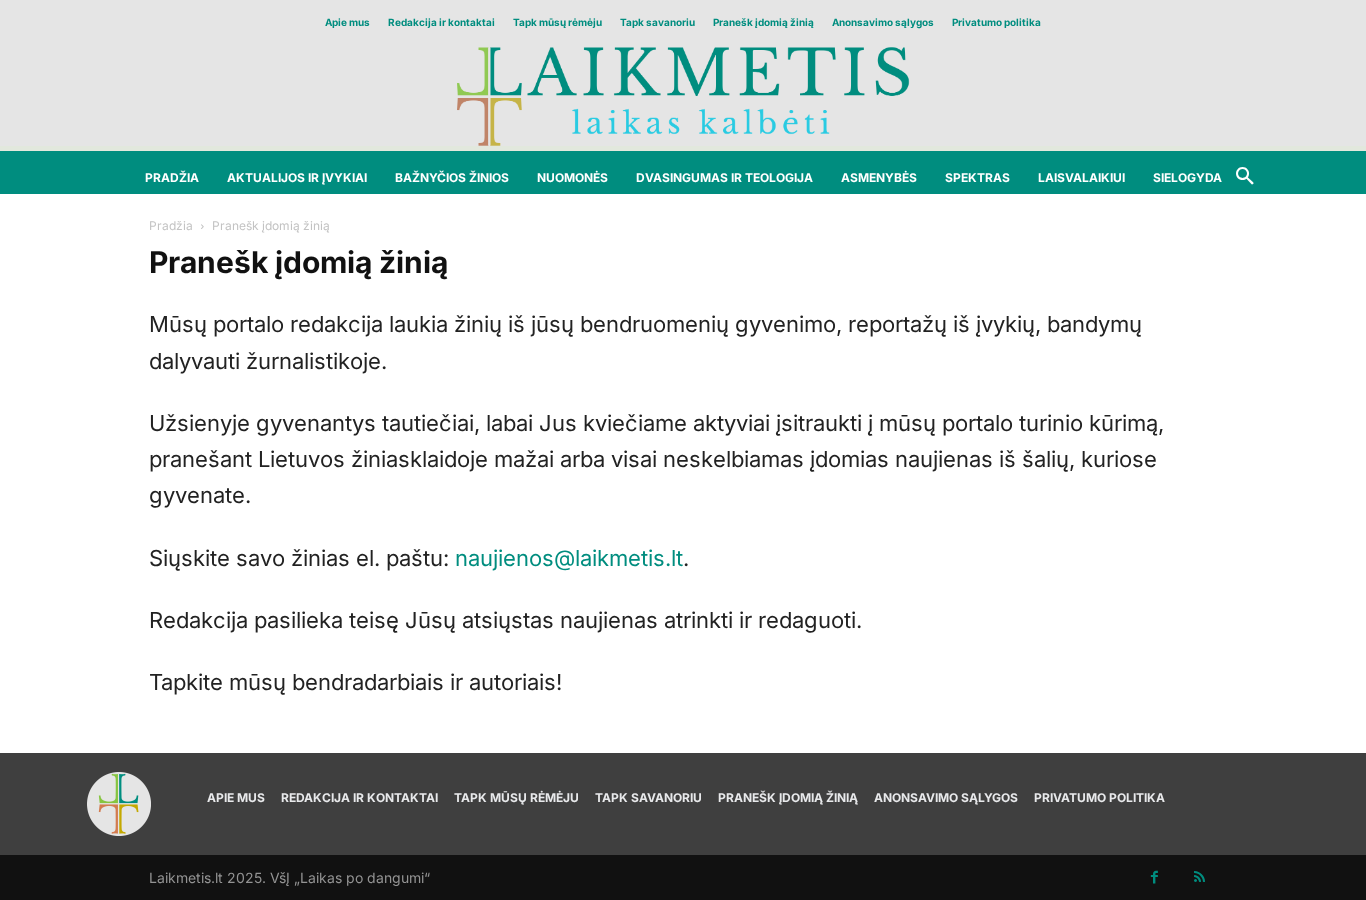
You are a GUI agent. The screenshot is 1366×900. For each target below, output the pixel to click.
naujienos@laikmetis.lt (569, 558)
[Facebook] (1154, 877)
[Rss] (1199, 877)
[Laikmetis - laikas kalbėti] (683, 94)
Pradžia (171, 225)
